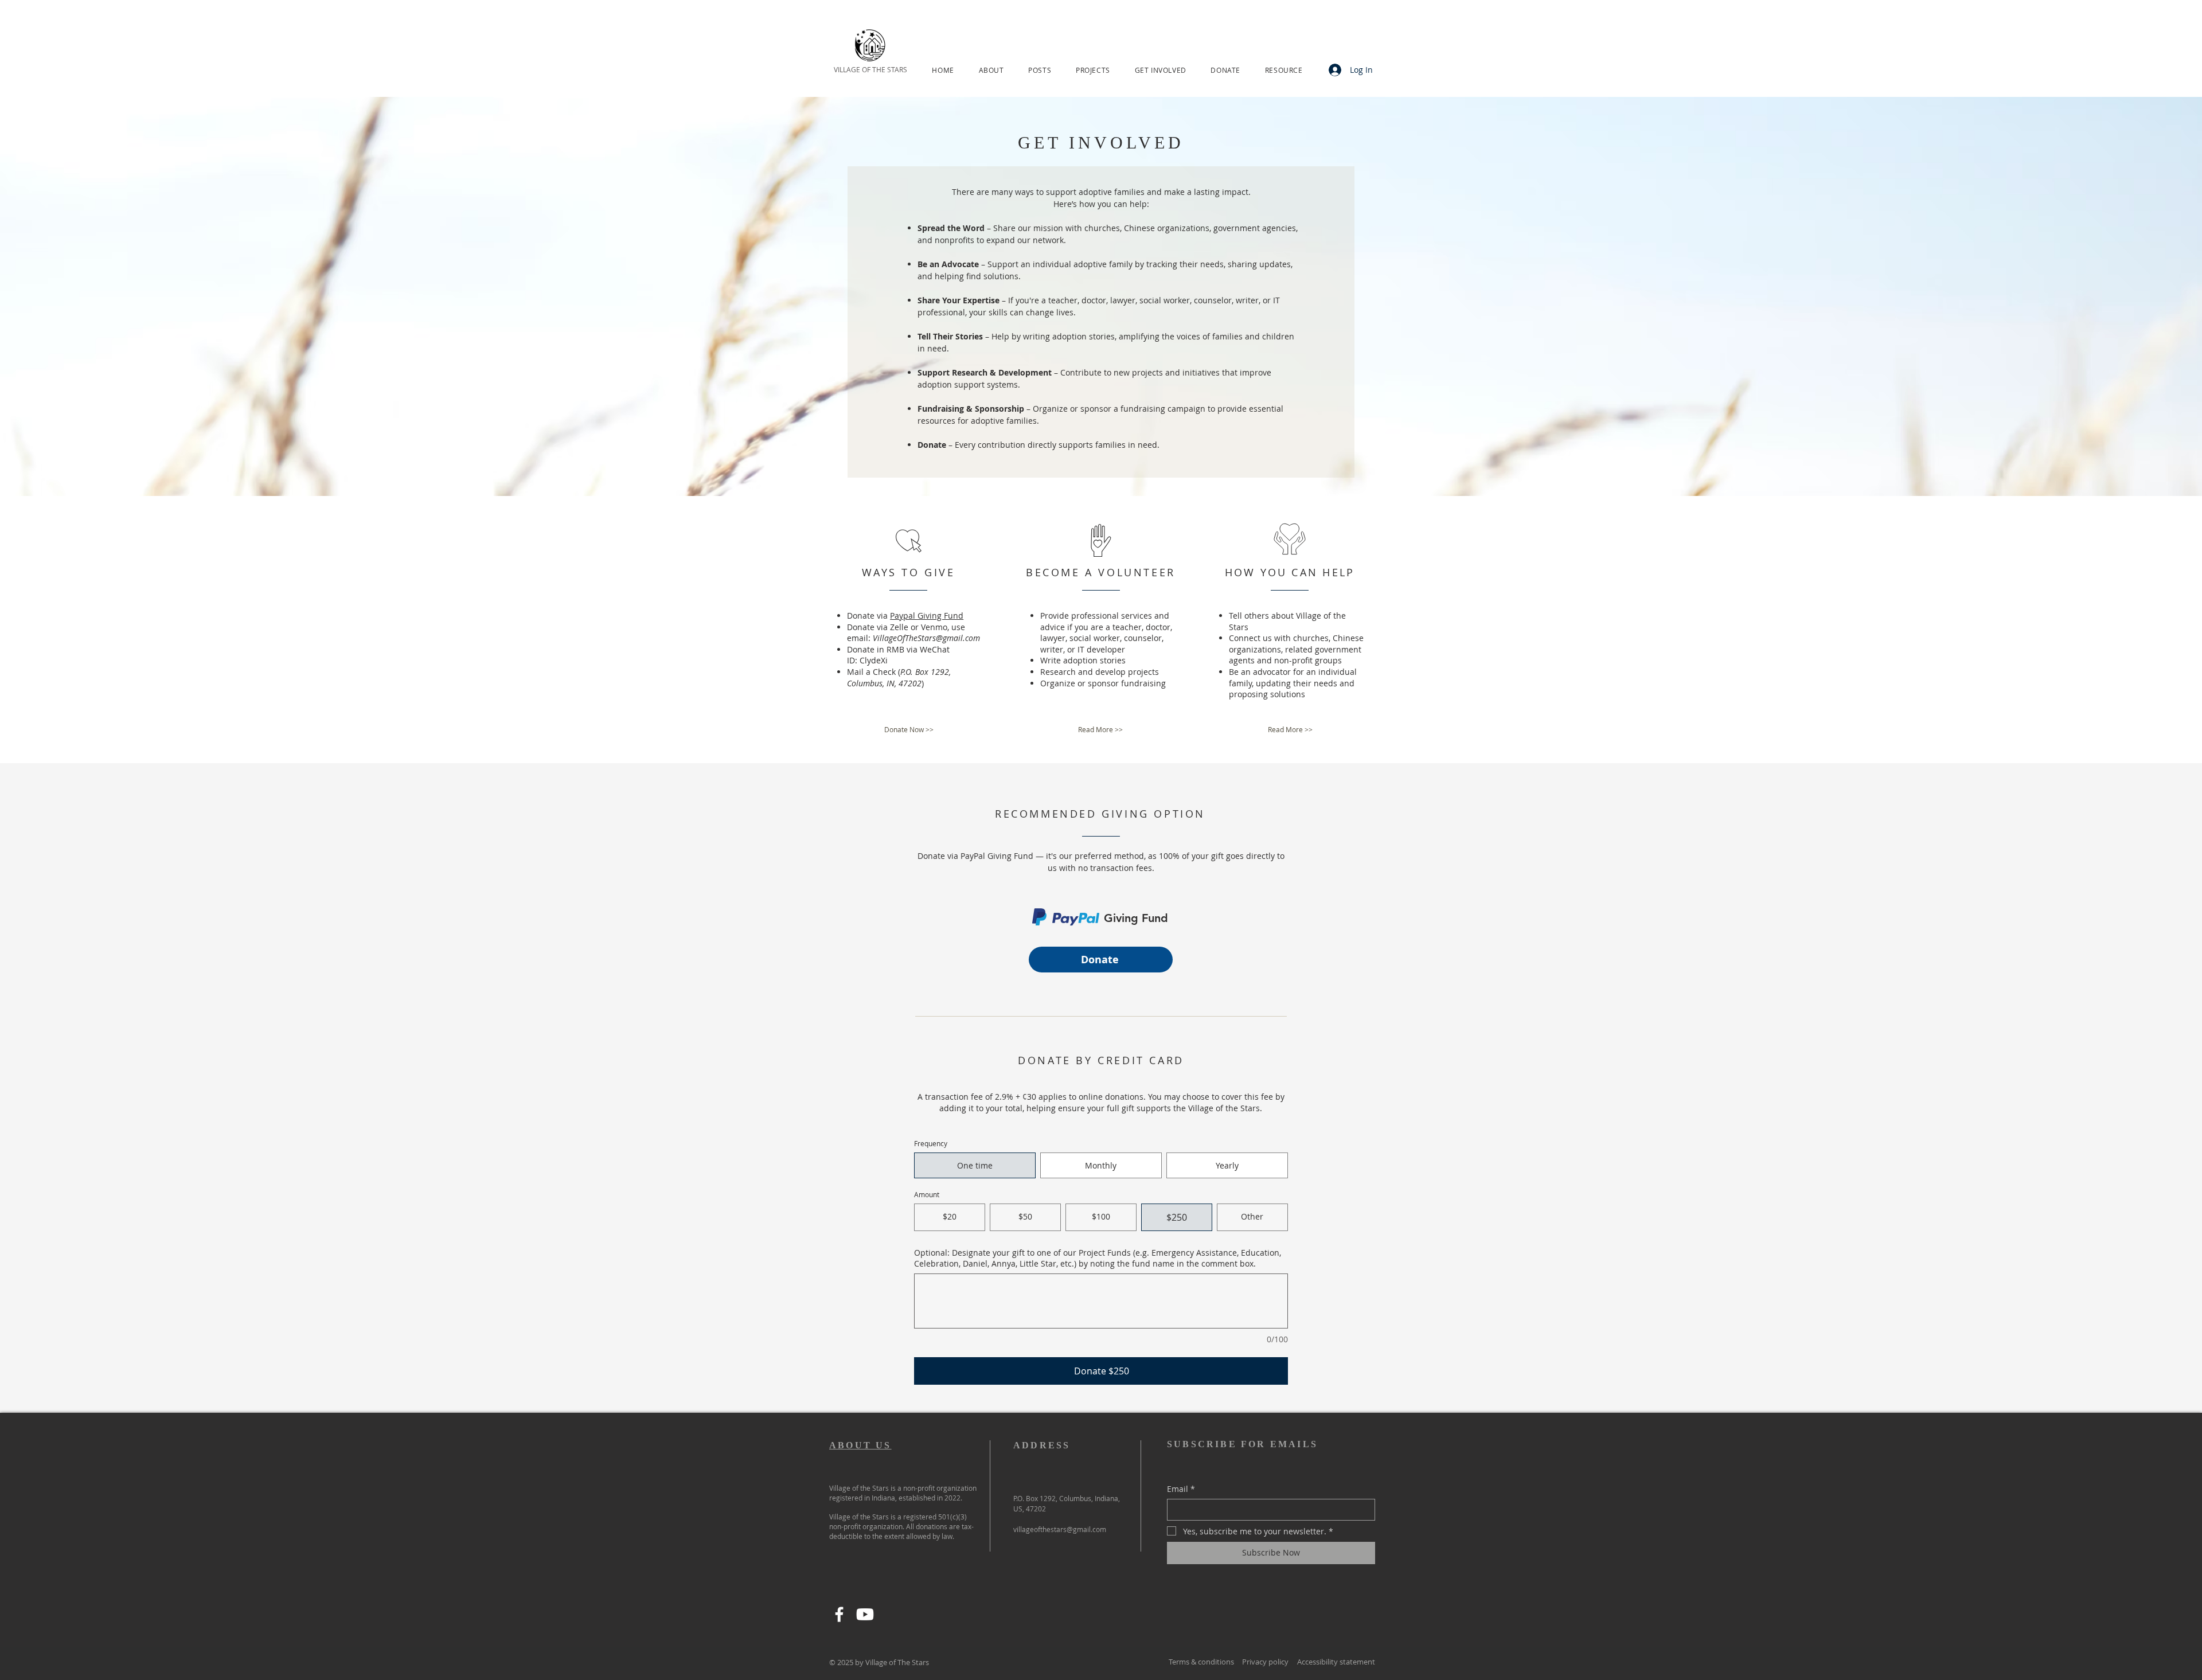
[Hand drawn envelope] (1066, 919)
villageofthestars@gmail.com (1060, 1529)
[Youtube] (865, 1614)
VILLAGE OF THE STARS (870, 69)
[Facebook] (839, 1614)
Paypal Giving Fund (927, 616)
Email (1181, 1489)
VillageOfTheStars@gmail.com (926, 638)
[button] (991, 70)
